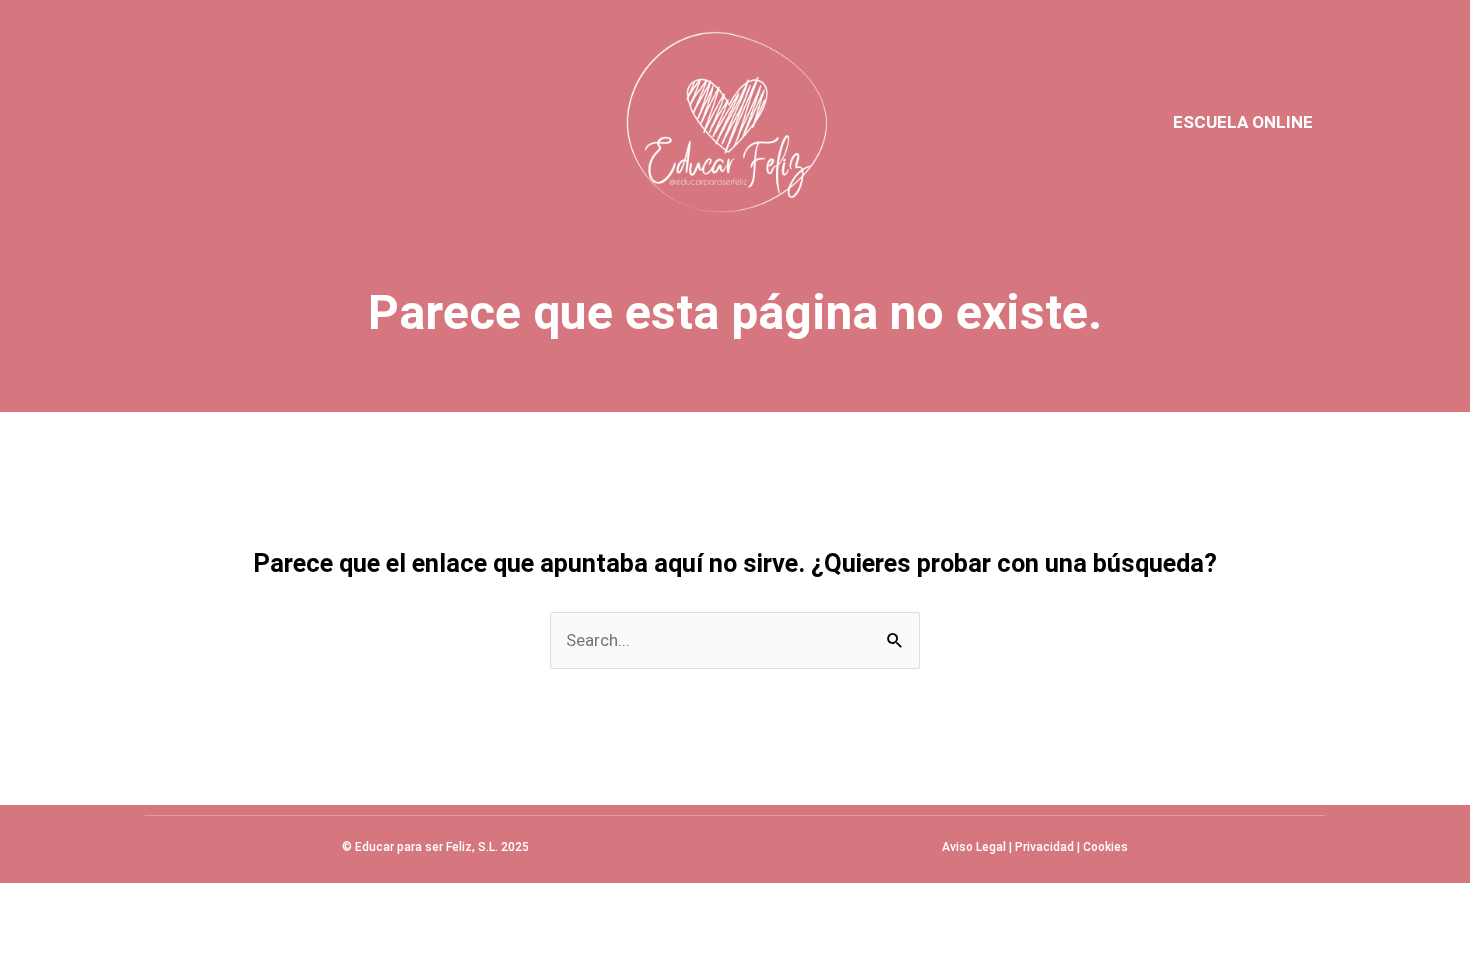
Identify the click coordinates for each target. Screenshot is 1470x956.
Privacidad (1044, 847)
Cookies (1105, 847)
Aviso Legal (974, 847)
